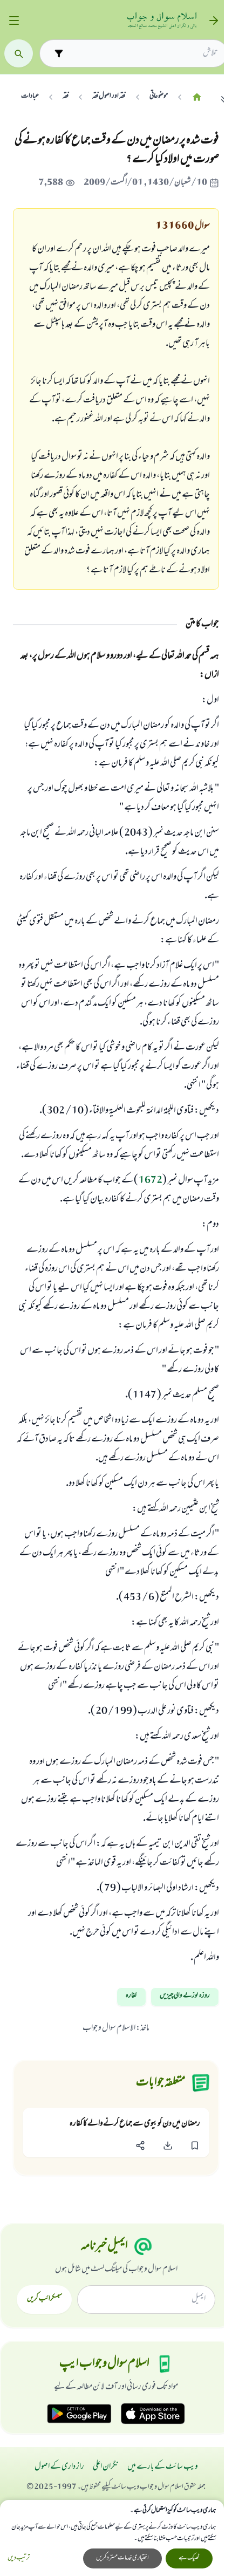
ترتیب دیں (19, 2558)
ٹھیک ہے (189, 2558)
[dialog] (112, 2538)
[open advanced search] (59, 53)
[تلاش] (19, 54)
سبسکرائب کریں (45, 2299)
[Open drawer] (14, 21)
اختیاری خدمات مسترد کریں (122, 2558)
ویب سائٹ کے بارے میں (163, 2467)
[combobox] (143, 53)
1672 (151, 1181)
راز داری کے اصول (59, 2467)
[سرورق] (197, 97)
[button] (195, 2146)
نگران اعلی (106, 2467)
